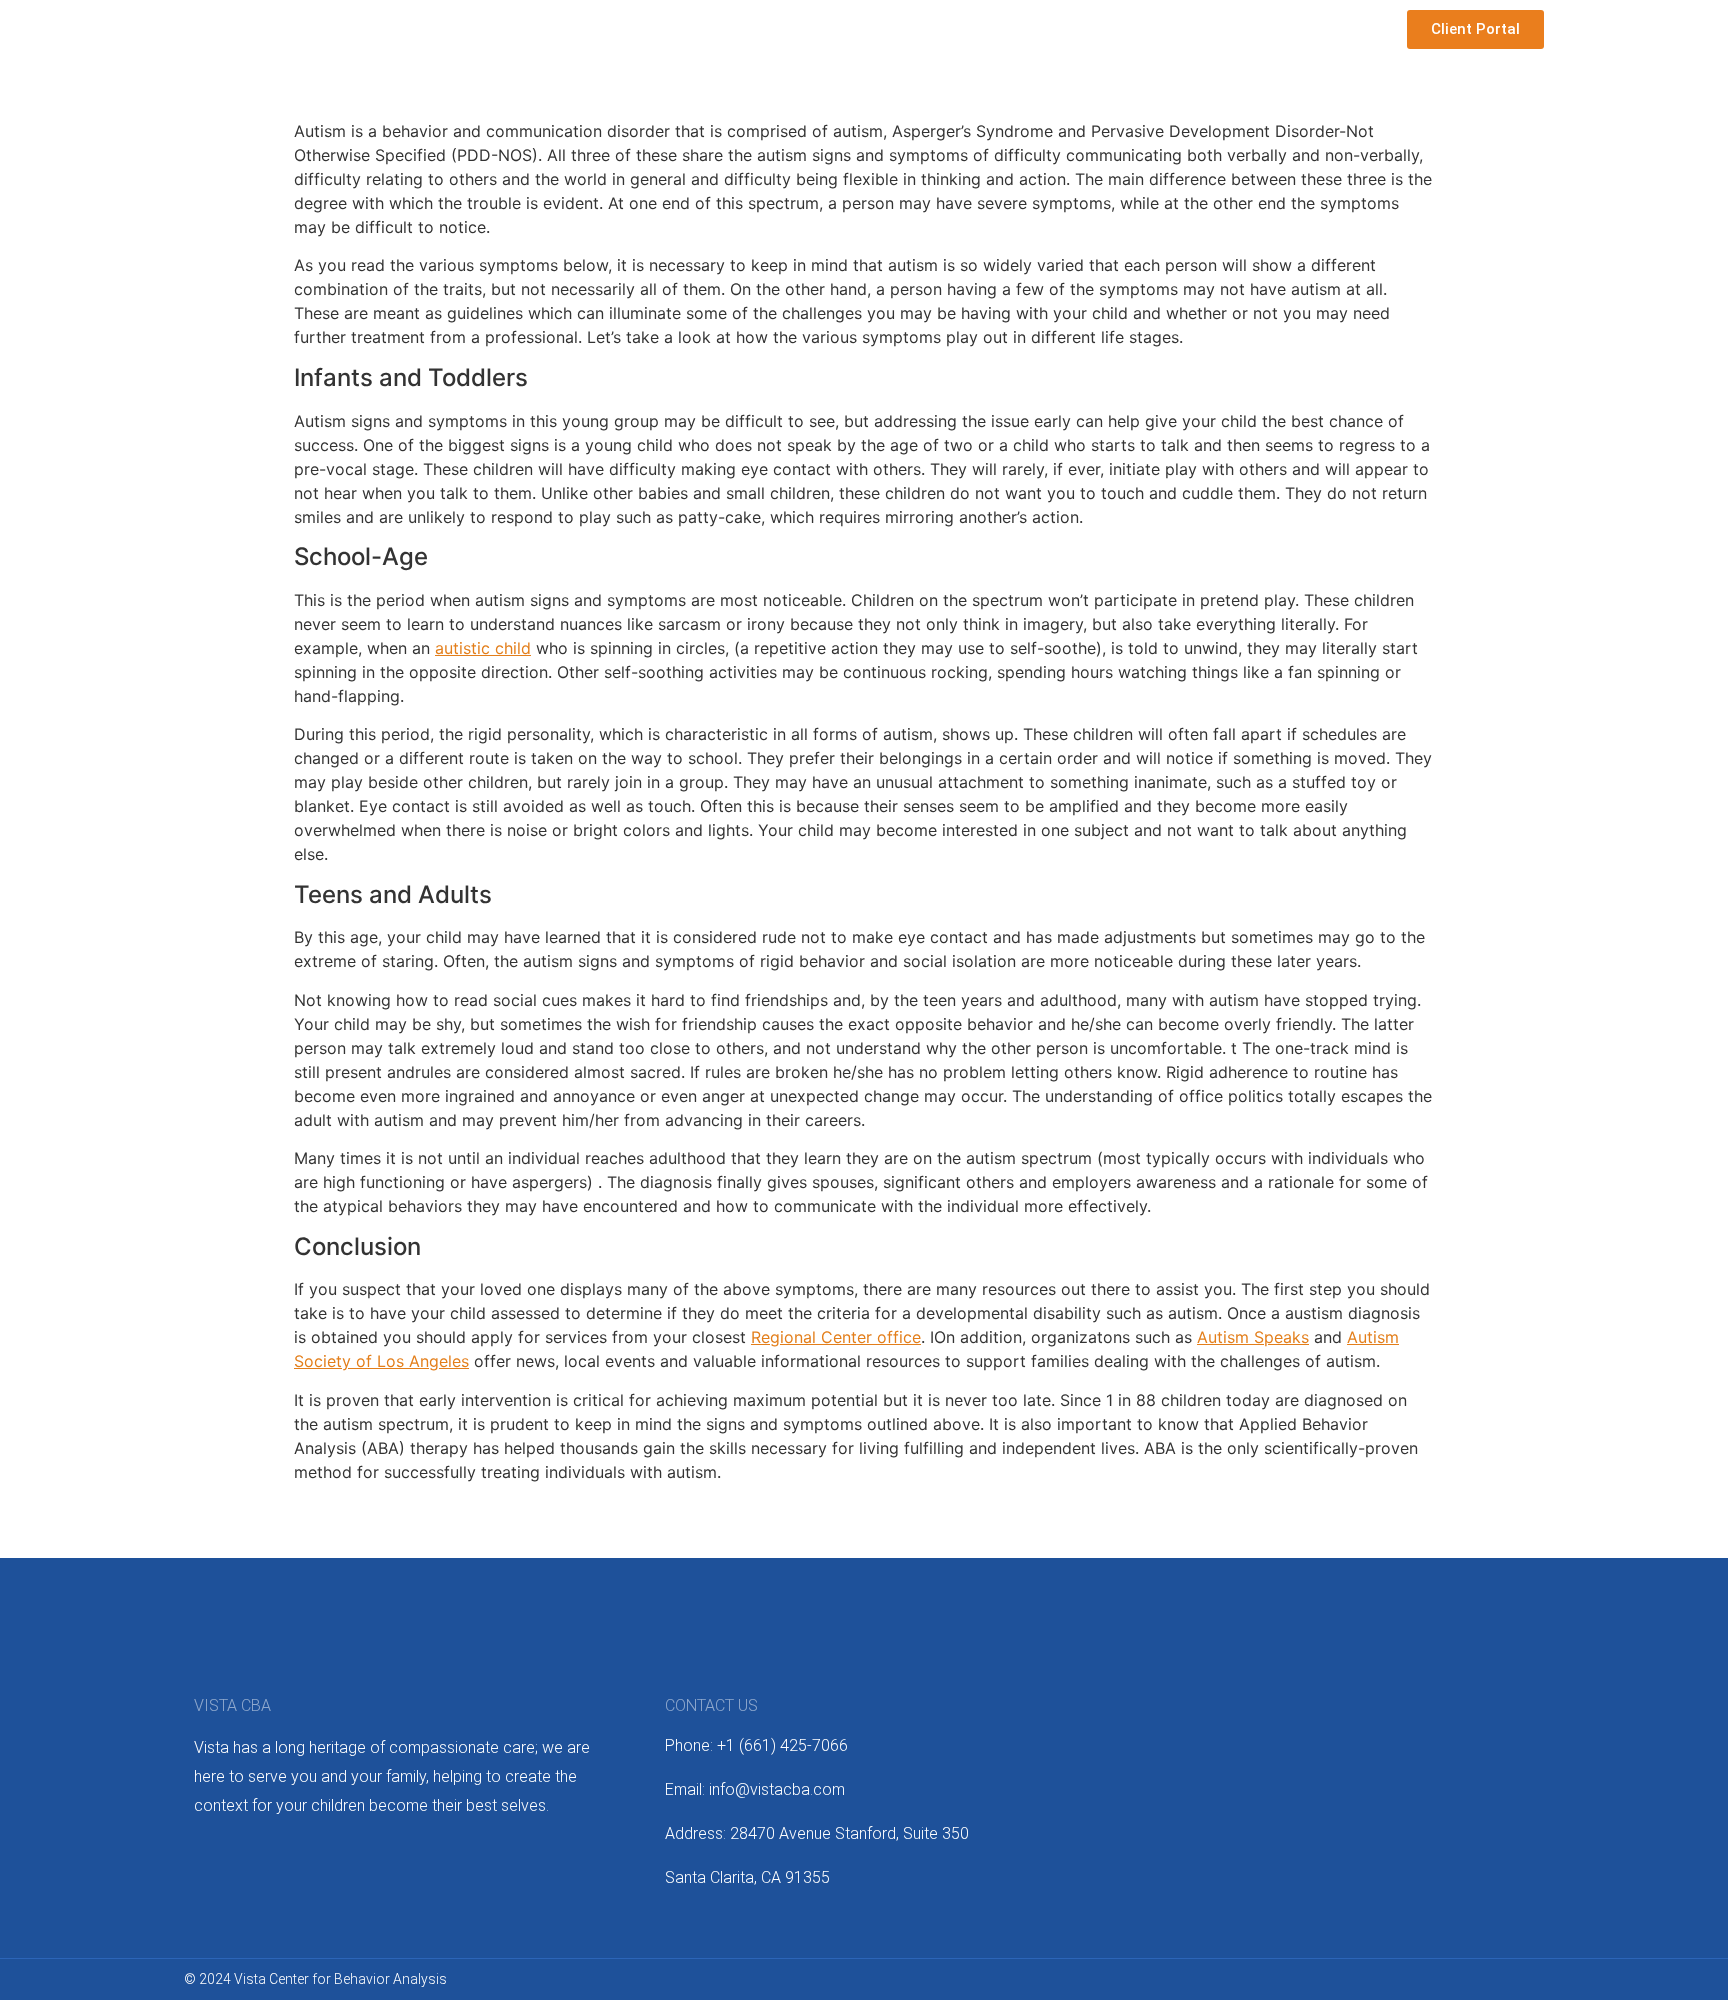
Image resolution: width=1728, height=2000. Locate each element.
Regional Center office (836, 1337)
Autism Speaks (1253, 1337)
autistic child (483, 648)
